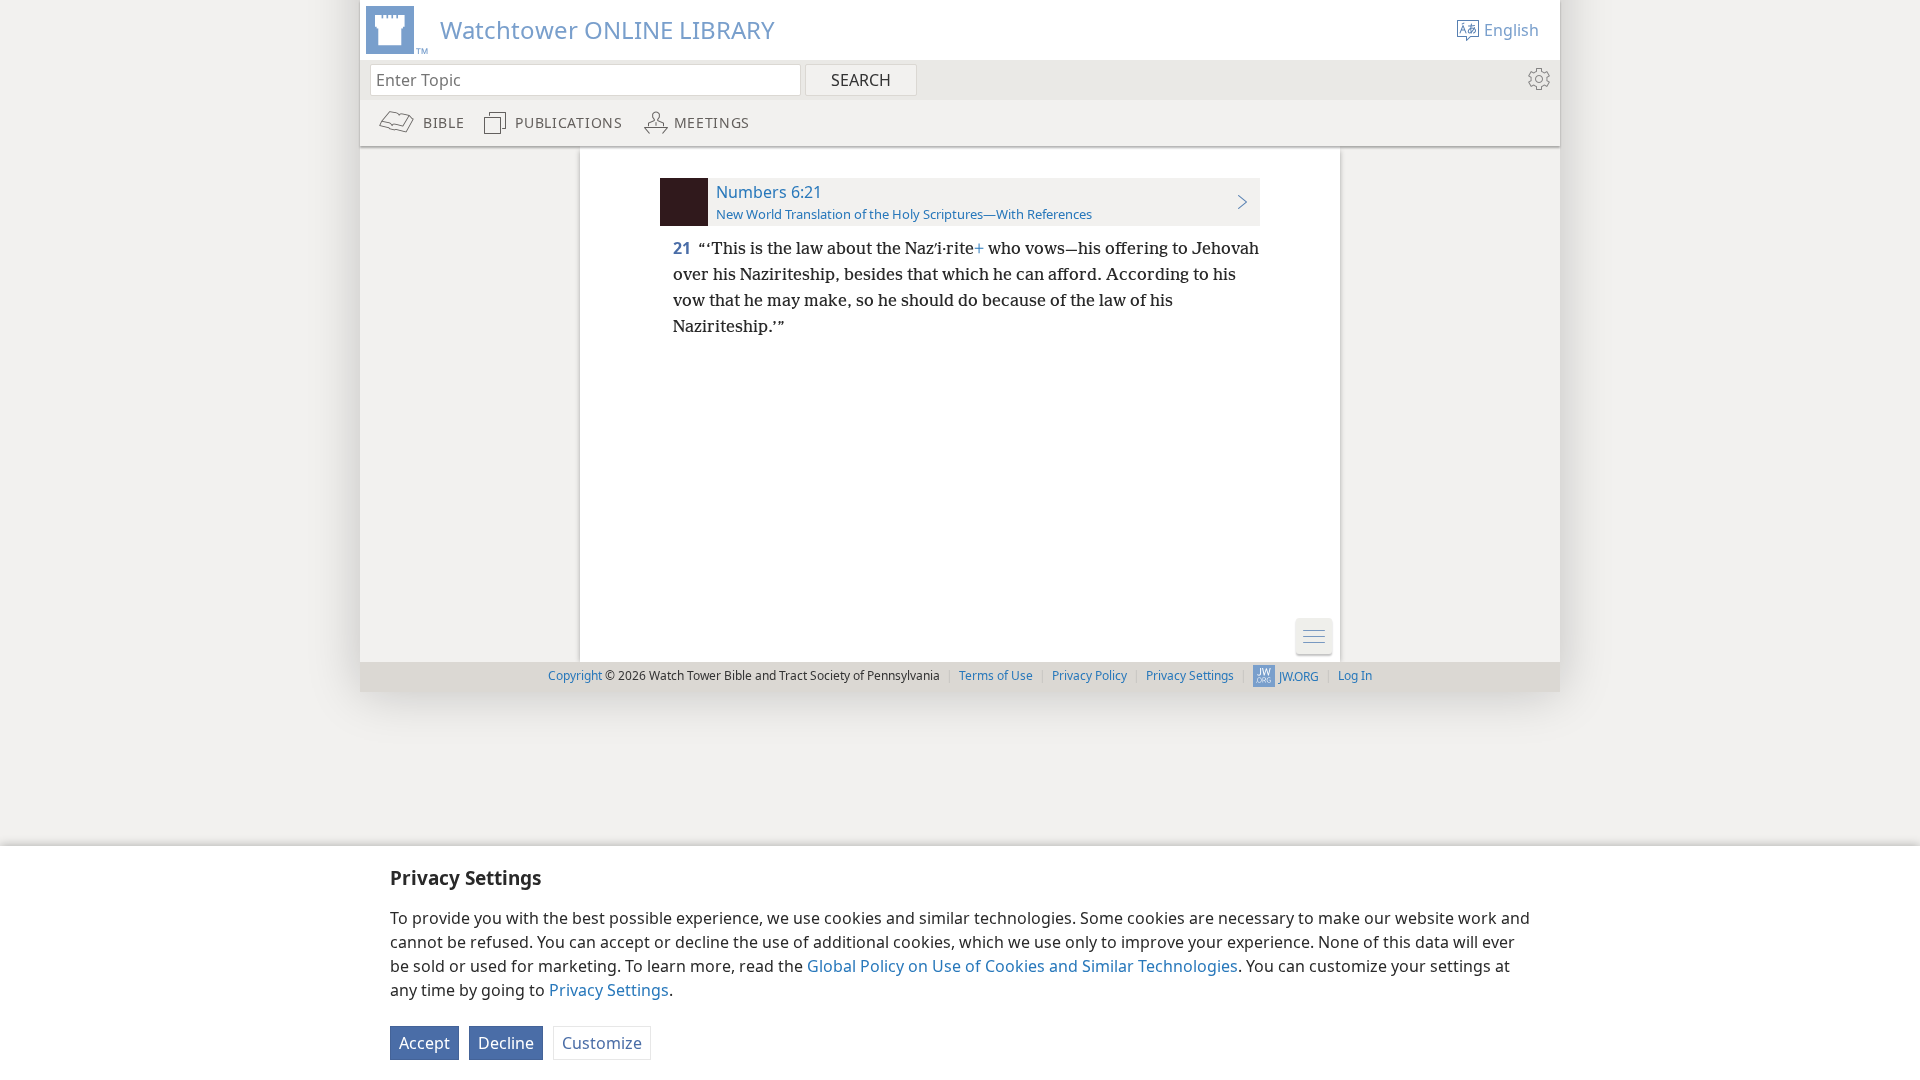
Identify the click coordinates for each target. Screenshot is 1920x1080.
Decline (506, 1043)
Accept (424, 1043)
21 (683, 248)
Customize (602, 1043)
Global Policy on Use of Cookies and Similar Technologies (1022, 966)
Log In (1355, 675)
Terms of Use (996, 675)
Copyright (575, 675)
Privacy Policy (1089, 675)
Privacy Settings (609, 990)
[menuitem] (1537, 79)
